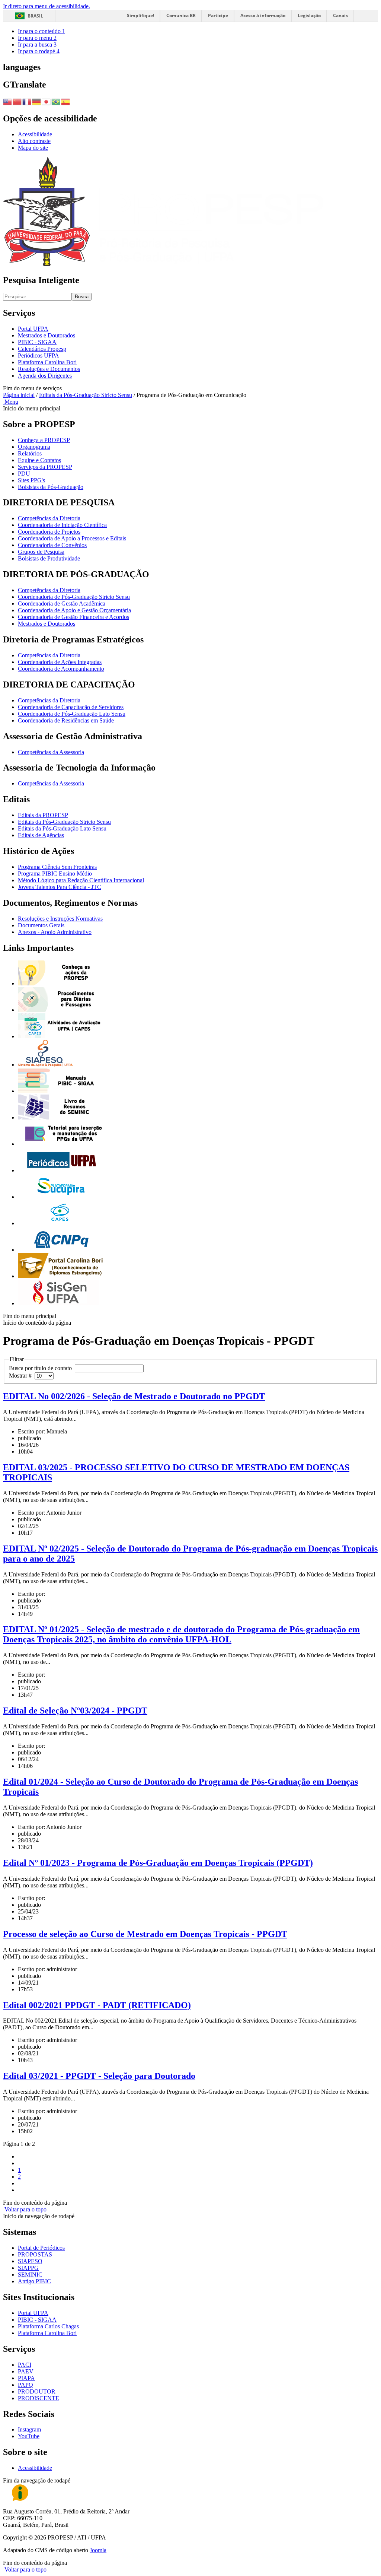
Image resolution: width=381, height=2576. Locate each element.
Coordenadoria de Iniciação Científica (62, 525)
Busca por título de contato (42, 1368)
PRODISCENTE (39, 2398)
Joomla (98, 2550)
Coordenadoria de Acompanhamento (61, 669)
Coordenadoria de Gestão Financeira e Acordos (73, 617)
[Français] (27, 101)
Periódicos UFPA (39, 355)
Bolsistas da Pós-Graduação (51, 487)
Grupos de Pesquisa (41, 552)
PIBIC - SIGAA (37, 342)
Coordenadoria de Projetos (49, 532)
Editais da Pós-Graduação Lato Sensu (62, 828)
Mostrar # (22, 1376)
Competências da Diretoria (49, 518)
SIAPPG (28, 2268)
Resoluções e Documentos (49, 369)
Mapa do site (33, 148)
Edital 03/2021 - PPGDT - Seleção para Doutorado (99, 2076)
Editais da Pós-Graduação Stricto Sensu (86, 395)
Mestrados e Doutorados (47, 335)
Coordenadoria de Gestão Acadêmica (62, 603)
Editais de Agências (41, 835)
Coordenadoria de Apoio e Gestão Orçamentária (74, 610)
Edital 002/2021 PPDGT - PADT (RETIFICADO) (97, 2005)
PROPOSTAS (35, 2254)
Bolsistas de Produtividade (49, 558)
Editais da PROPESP (43, 815)
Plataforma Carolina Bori (47, 362)
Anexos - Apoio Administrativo (55, 932)
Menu (11, 402)
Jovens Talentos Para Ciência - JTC (60, 887)
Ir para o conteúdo (41, 31)
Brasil (35, 16)
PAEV (26, 2371)
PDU (24, 474)
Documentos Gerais (41, 925)
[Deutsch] (37, 101)
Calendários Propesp (42, 349)
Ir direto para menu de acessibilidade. (47, 6)
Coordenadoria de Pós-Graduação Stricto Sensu (74, 597)
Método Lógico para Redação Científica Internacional (81, 880)
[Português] (56, 101)
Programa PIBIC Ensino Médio (55, 874)
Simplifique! (140, 15)
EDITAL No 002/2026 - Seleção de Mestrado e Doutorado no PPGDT (134, 1396)
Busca (82, 297)
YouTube (29, 2436)
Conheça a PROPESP (44, 440)
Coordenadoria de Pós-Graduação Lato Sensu (72, 714)
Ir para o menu (37, 38)
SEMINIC (30, 2275)
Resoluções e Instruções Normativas (60, 919)
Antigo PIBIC (34, 2281)
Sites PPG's (31, 480)
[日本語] (47, 101)
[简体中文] (17, 101)
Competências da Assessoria (51, 752)
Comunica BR (181, 15)
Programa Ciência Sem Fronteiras (57, 867)
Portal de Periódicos (41, 2248)
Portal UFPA (33, 329)
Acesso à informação (263, 15)
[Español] (66, 101)
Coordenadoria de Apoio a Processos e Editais (72, 538)
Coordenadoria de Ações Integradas (60, 662)
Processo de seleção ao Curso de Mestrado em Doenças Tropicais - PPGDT (145, 1934)
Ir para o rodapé (39, 51)
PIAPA (26, 2378)
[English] (8, 101)
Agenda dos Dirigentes (45, 376)
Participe (218, 15)
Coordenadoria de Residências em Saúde (66, 720)
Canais (340, 15)
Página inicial (19, 395)
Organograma (34, 447)
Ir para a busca (37, 45)
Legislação (309, 15)
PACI (25, 2365)
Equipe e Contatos (39, 460)
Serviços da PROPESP (45, 467)
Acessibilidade (35, 134)
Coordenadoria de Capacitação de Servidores (71, 707)
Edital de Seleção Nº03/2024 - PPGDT (75, 1711)
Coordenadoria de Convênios (52, 545)
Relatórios (30, 453)
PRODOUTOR (37, 2391)
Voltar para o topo (25, 2209)
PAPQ (25, 2385)
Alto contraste (34, 141)
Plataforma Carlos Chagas (48, 2326)
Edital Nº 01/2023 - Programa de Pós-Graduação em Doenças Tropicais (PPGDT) (158, 1863)
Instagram (29, 2429)
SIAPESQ (30, 2261)
